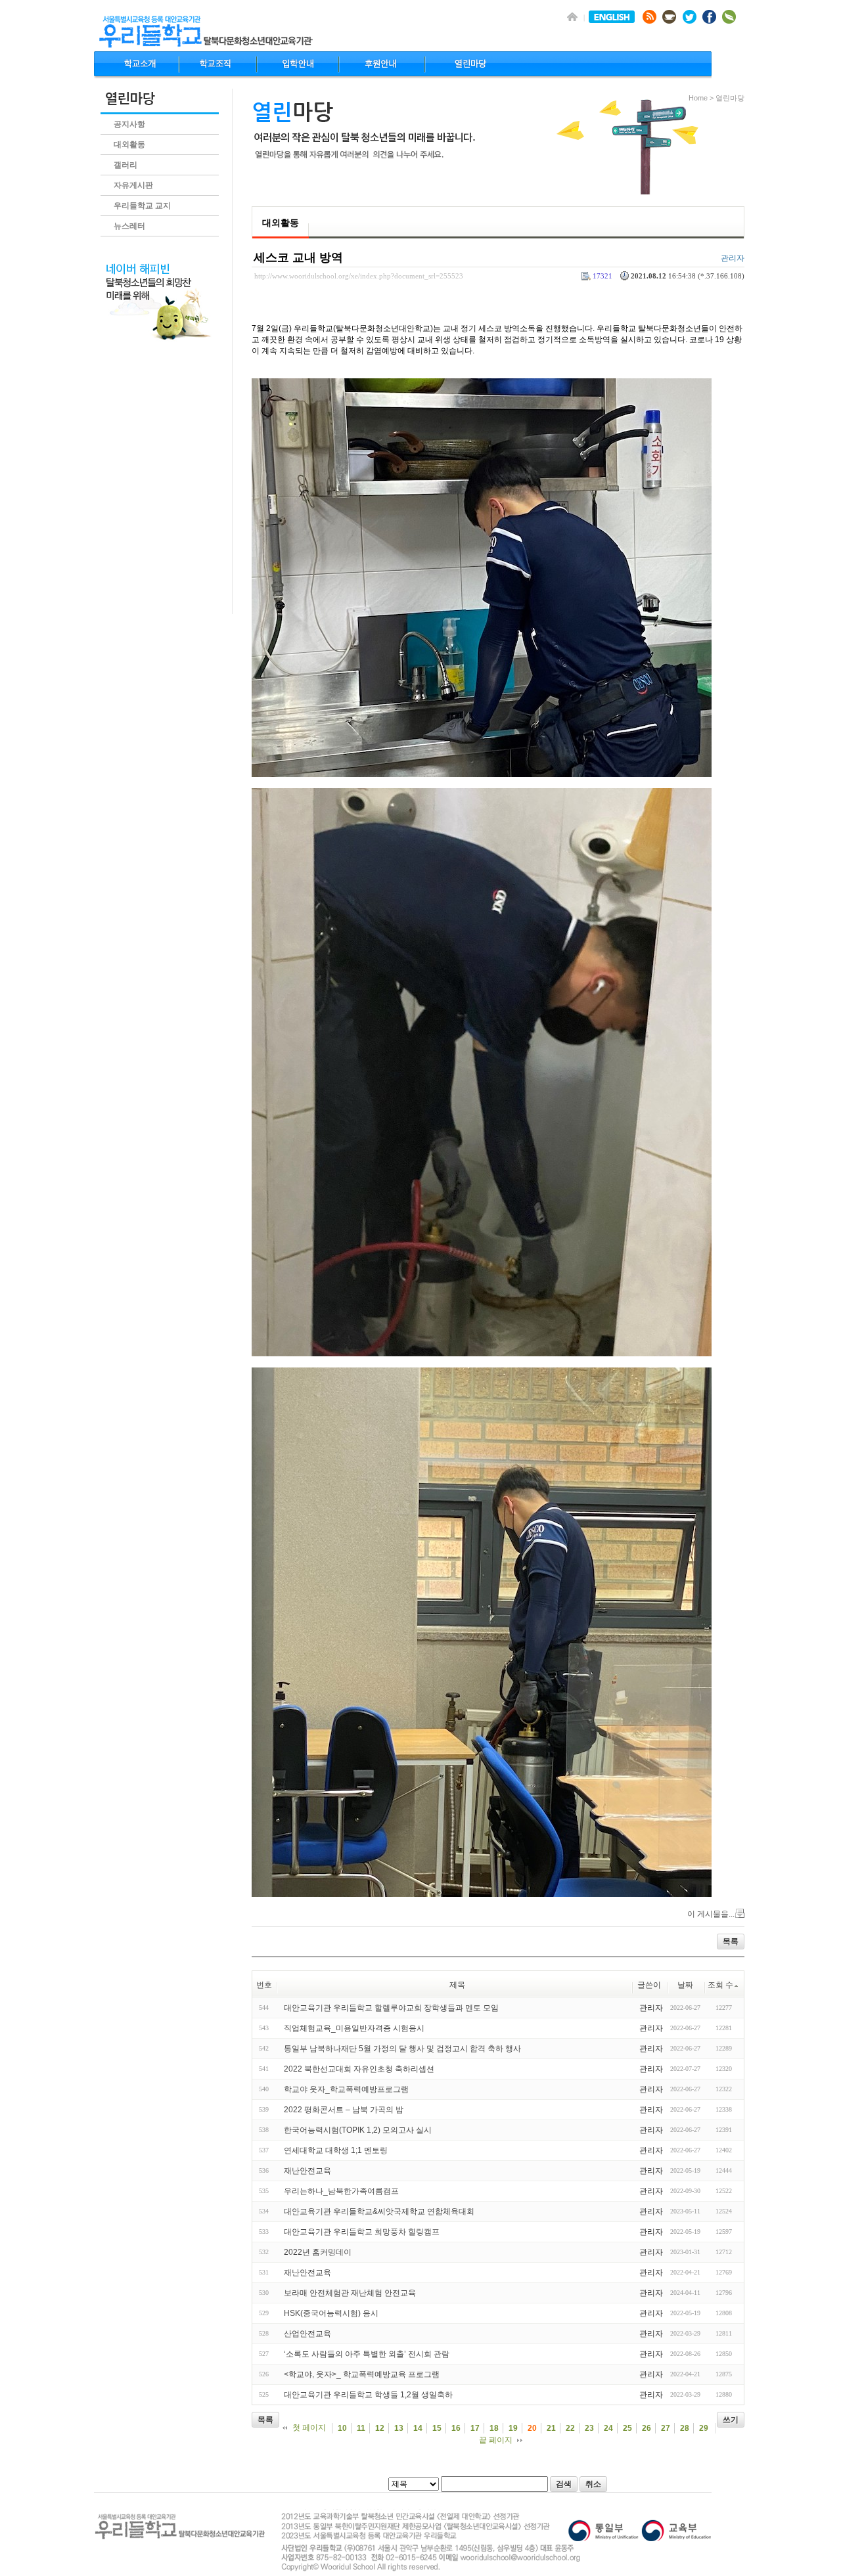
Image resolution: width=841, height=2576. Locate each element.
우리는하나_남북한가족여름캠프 (341, 2191)
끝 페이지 (496, 2440)
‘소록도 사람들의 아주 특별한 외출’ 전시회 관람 (367, 2354)
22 (570, 2428)
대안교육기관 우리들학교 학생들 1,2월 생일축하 (368, 2395)
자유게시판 (133, 185)
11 (361, 2428)
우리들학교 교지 (142, 206)
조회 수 (720, 1985)
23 (589, 2428)
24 (608, 2428)
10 (342, 2428)
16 (456, 2428)
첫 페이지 (309, 2428)
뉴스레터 (129, 226)
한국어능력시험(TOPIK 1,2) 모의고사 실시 (358, 2130)
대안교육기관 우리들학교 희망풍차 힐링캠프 (362, 2232)
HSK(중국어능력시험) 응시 (331, 2313)
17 (475, 2428)
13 (399, 2428)
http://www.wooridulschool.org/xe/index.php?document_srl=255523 (359, 276)
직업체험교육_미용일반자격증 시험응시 (354, 2028)
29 (704, 2428)
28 (685, 2428)
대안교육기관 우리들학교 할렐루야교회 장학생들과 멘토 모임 (391, 2008)
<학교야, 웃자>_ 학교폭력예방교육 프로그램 (362, 2374)
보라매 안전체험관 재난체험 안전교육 (350, 2293)
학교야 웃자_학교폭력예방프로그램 (346, 2089)
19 (513, 2428)
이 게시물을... (711, 1914)
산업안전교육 (307, 2334)
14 (418, 2428)
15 (437, 2428)
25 (627, 2428)
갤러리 (125, 165)
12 (380, 2428)
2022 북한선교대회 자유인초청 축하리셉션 (359, 2069)
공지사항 (129, 124)
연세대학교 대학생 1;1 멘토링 (336, 2150)
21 (551, 2428)
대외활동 (129, 144)
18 (494, 2428)
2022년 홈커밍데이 (318, 2252)
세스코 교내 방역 (298, 257)
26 (647, 2428)
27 (666, 2428)
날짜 (685, 1985)
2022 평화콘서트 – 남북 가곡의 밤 (344, 2110)
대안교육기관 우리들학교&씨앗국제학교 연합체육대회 (379, 2211)
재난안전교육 (307, 2171)
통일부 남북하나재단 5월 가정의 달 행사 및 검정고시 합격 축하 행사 (402, 2049)
